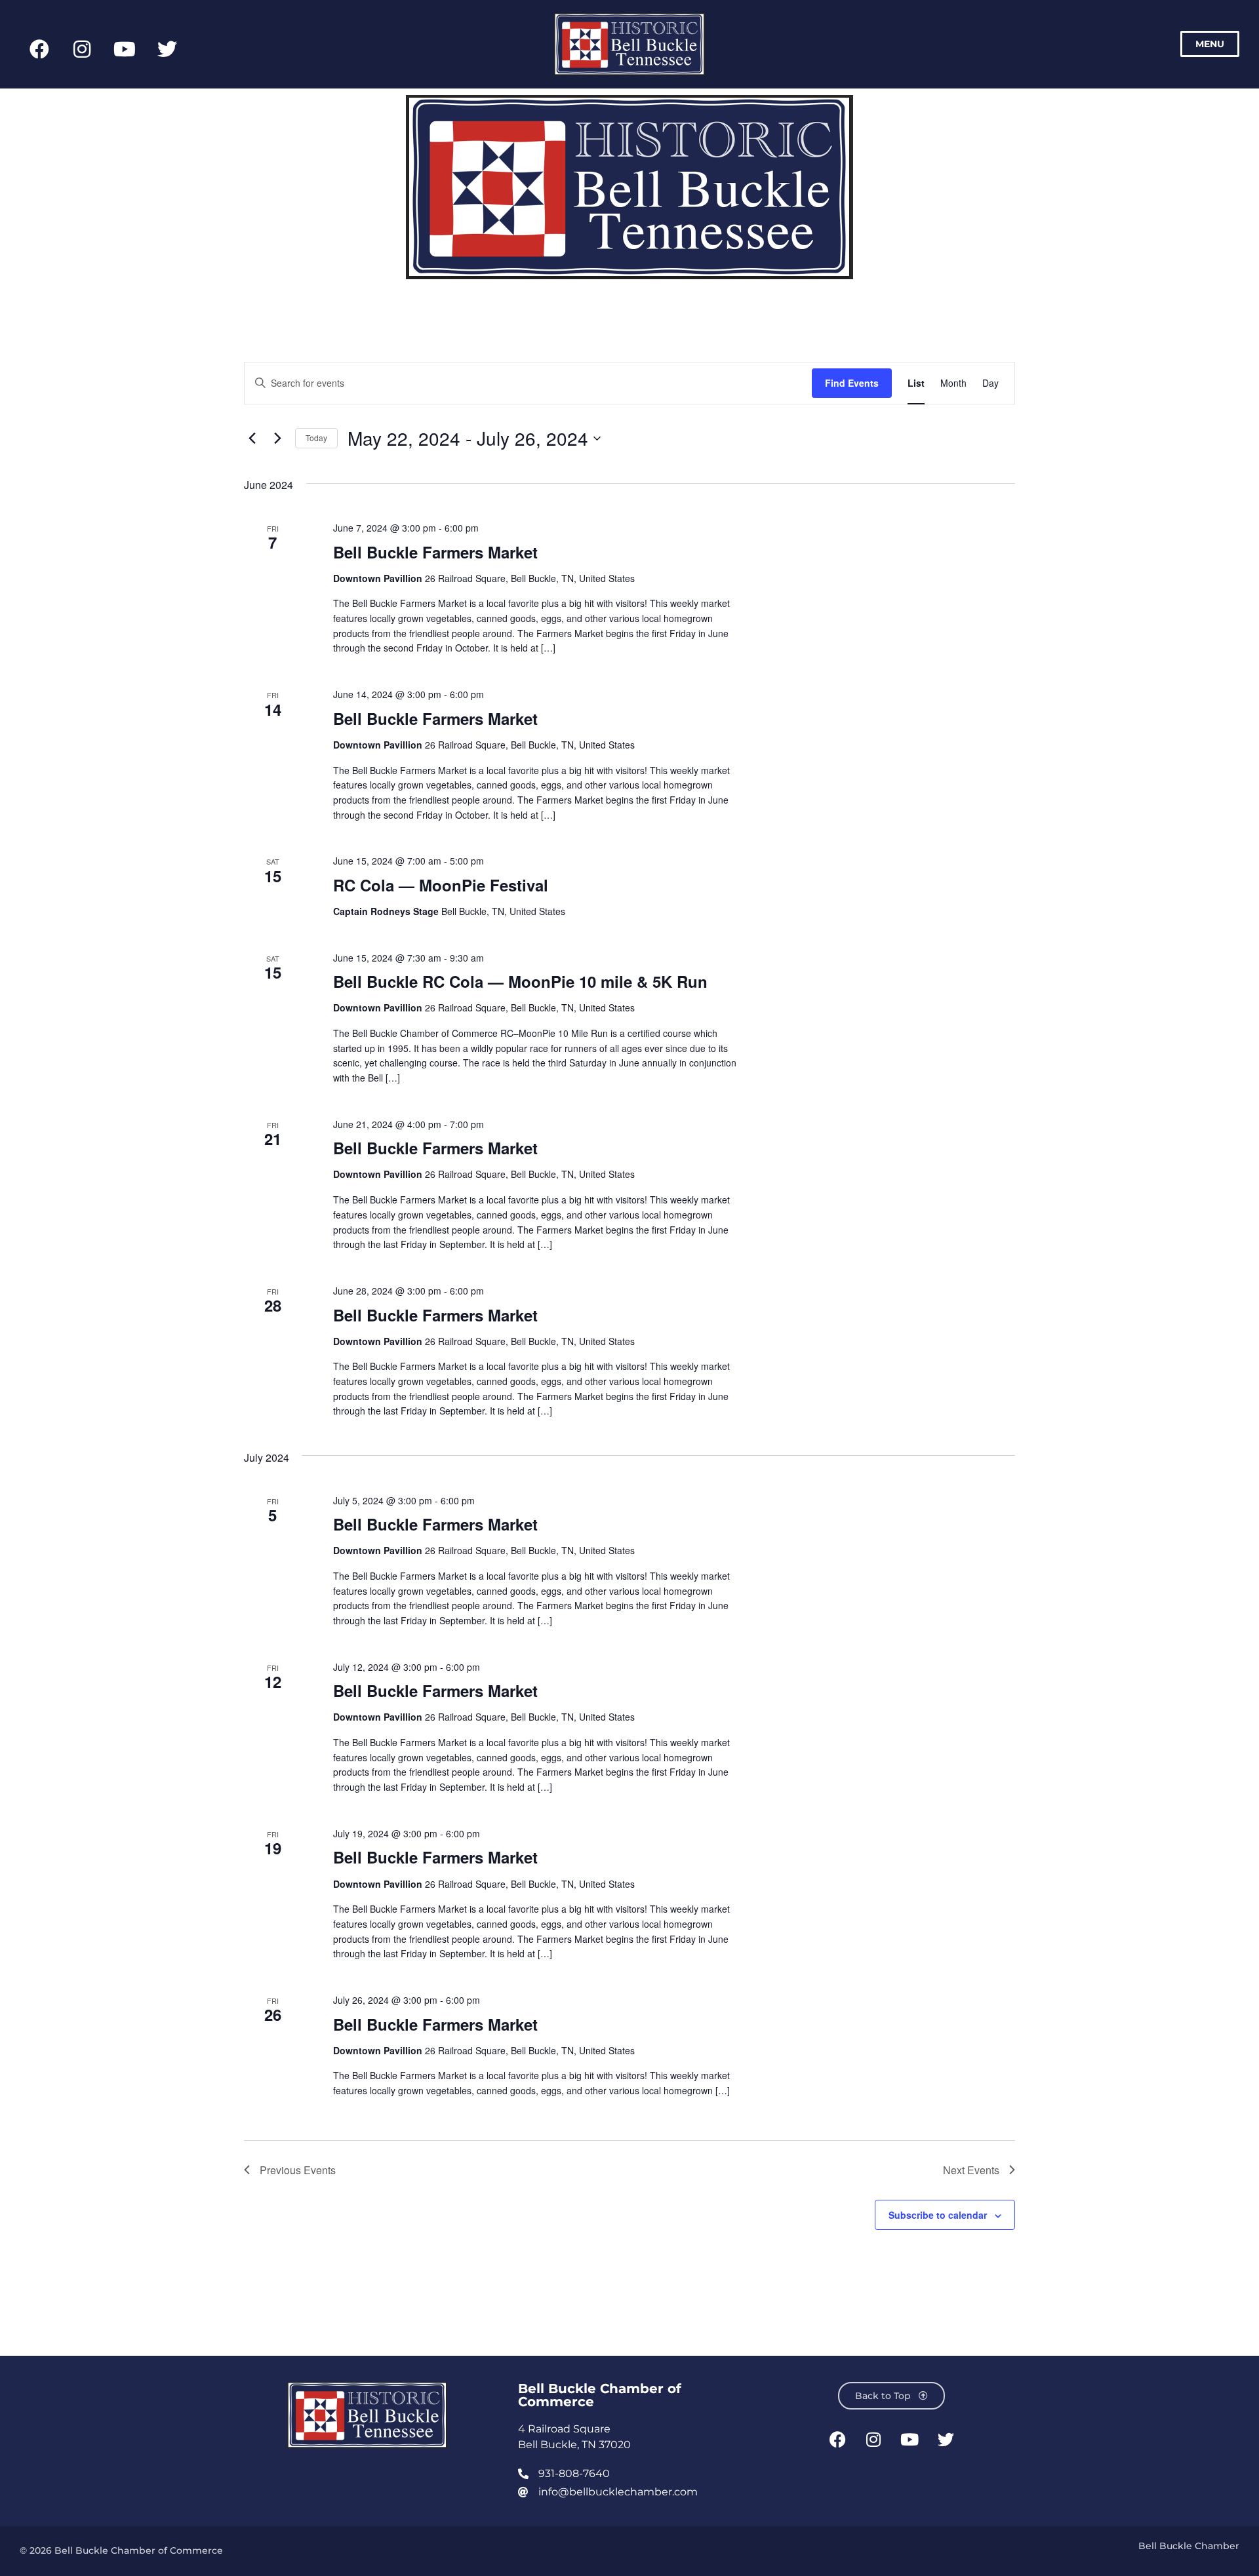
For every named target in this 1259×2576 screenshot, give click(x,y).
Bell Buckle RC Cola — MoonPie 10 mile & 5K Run (520, 981)
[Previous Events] (252, 439)
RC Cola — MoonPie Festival (441, 885)
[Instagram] (82, 49)
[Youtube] (125, 49)
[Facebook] (39, 49)
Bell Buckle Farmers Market (435, 552)
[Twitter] (167, 49)
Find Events (852, 383)
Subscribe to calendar (938, 2215)
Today (316, 438)
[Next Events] (277, 439)
